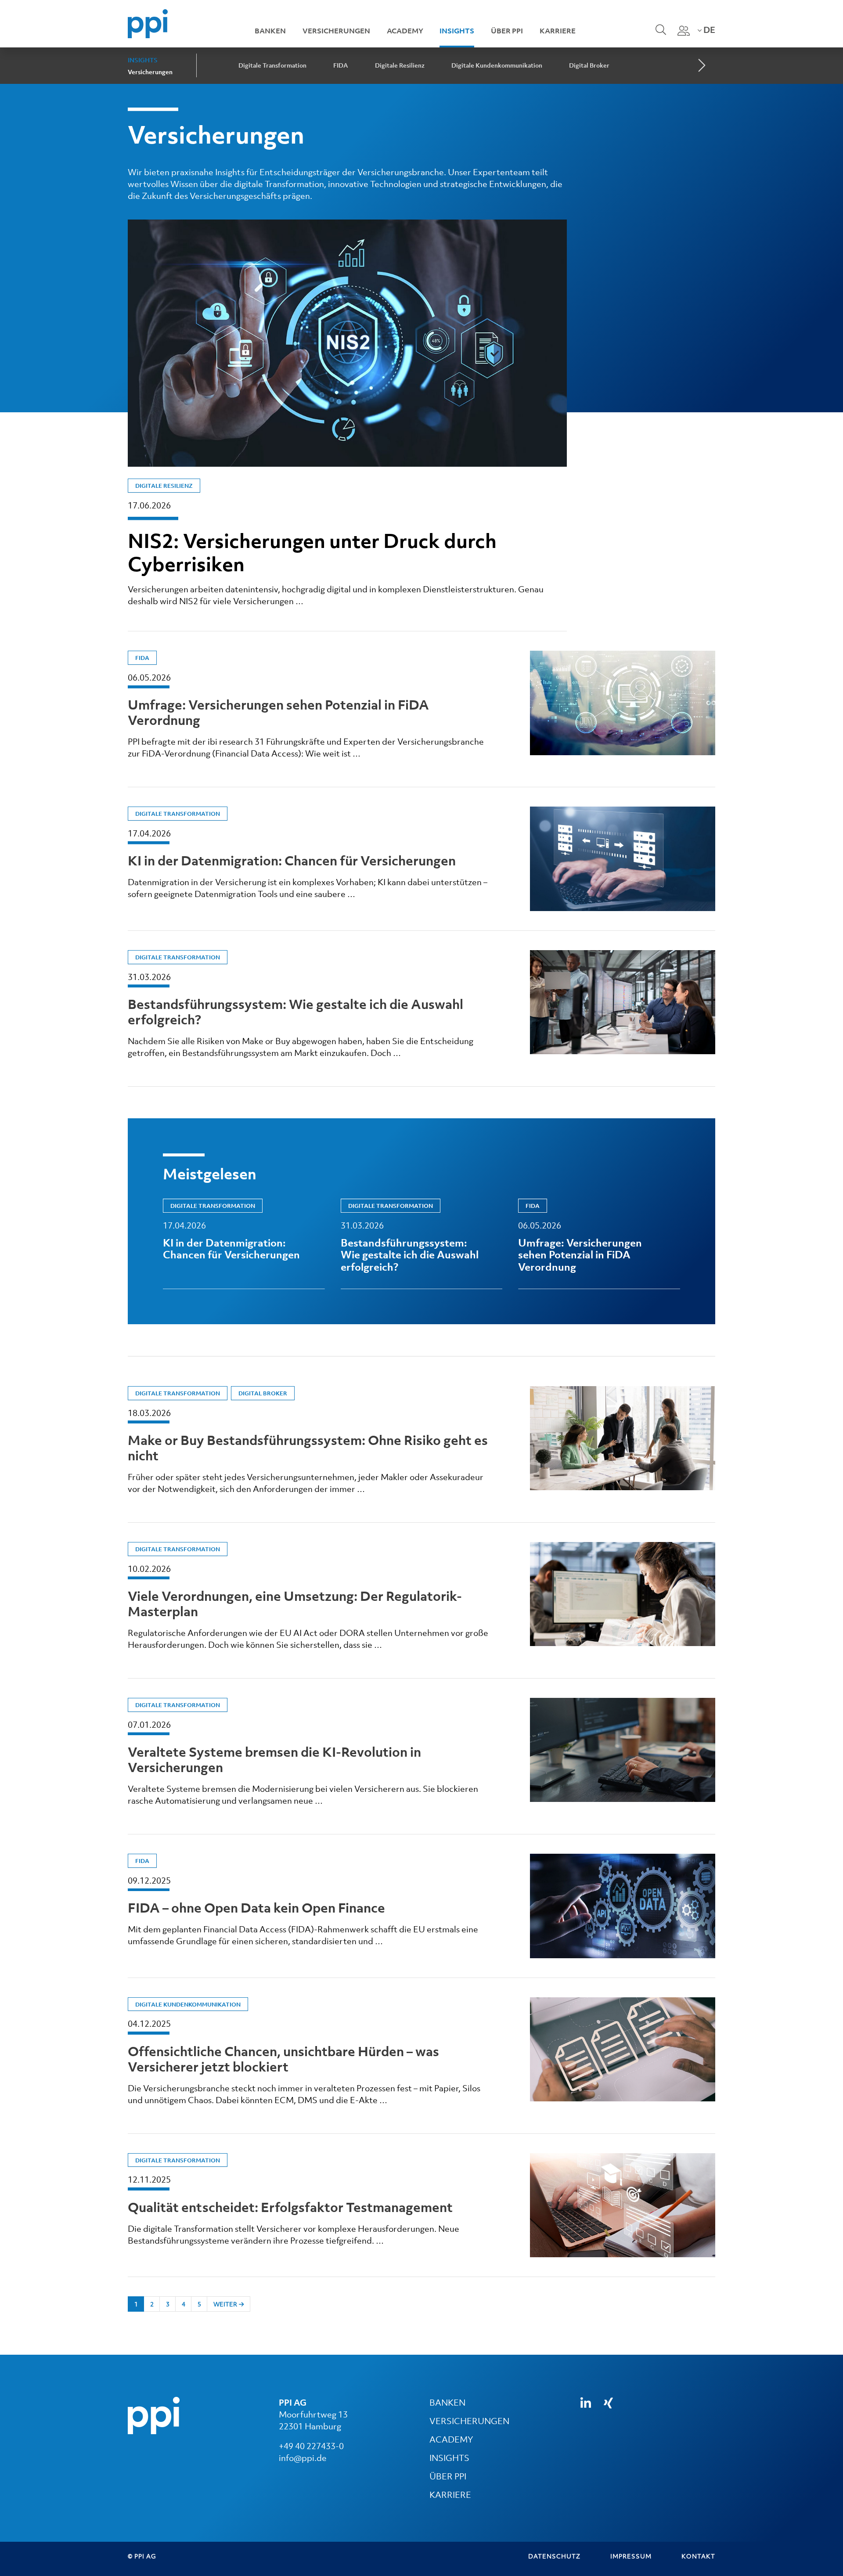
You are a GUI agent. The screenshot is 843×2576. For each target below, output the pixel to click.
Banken (270, 31)
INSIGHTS (449, 2458)
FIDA (341, 65)
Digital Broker (589, 65)
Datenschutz (554, 2556)
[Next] (701, 66)
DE (708, 30)
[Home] (148, 23)
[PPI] (154, 2415)
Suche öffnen (660, 36)
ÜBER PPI (448, 2476)
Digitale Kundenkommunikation (497, 65)
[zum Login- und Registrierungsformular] (684, 31)
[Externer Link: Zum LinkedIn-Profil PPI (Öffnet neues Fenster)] (586, 2403)
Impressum (631, 2556)
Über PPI (507, 31)
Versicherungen (336, 31)
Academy (405, 31)
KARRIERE (450, 2495)
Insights (457, 31)
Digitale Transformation (272, 65)
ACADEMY (451, 2439)
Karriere (558, 31)
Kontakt (698, 2556)
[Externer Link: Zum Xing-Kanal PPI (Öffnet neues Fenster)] (608, 2403)
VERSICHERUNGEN (469, 2421)
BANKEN (447, 2403)
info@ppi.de (303, 2458)
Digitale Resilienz (400, 65)
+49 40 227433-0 (311, 2446)
